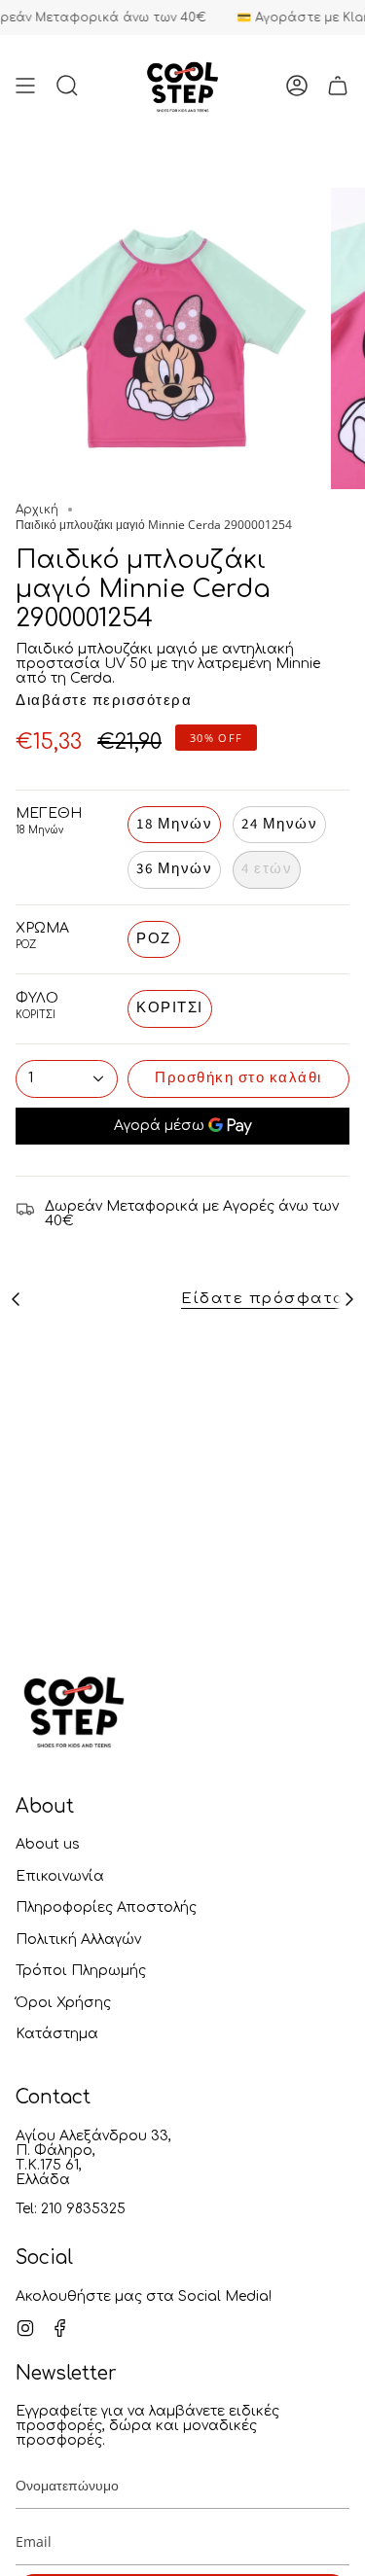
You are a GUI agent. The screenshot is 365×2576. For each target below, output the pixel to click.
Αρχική (37, 510)
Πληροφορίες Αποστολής (106, 1907)
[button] (67, 85)
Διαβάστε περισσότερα (104, 701)
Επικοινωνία (60, 1876)
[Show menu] (25, 85)
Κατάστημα (57, 2034)
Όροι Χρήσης (63, 2003)
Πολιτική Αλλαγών (78, 1940)
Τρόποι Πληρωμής (81, 1971)
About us (48, 1844)
